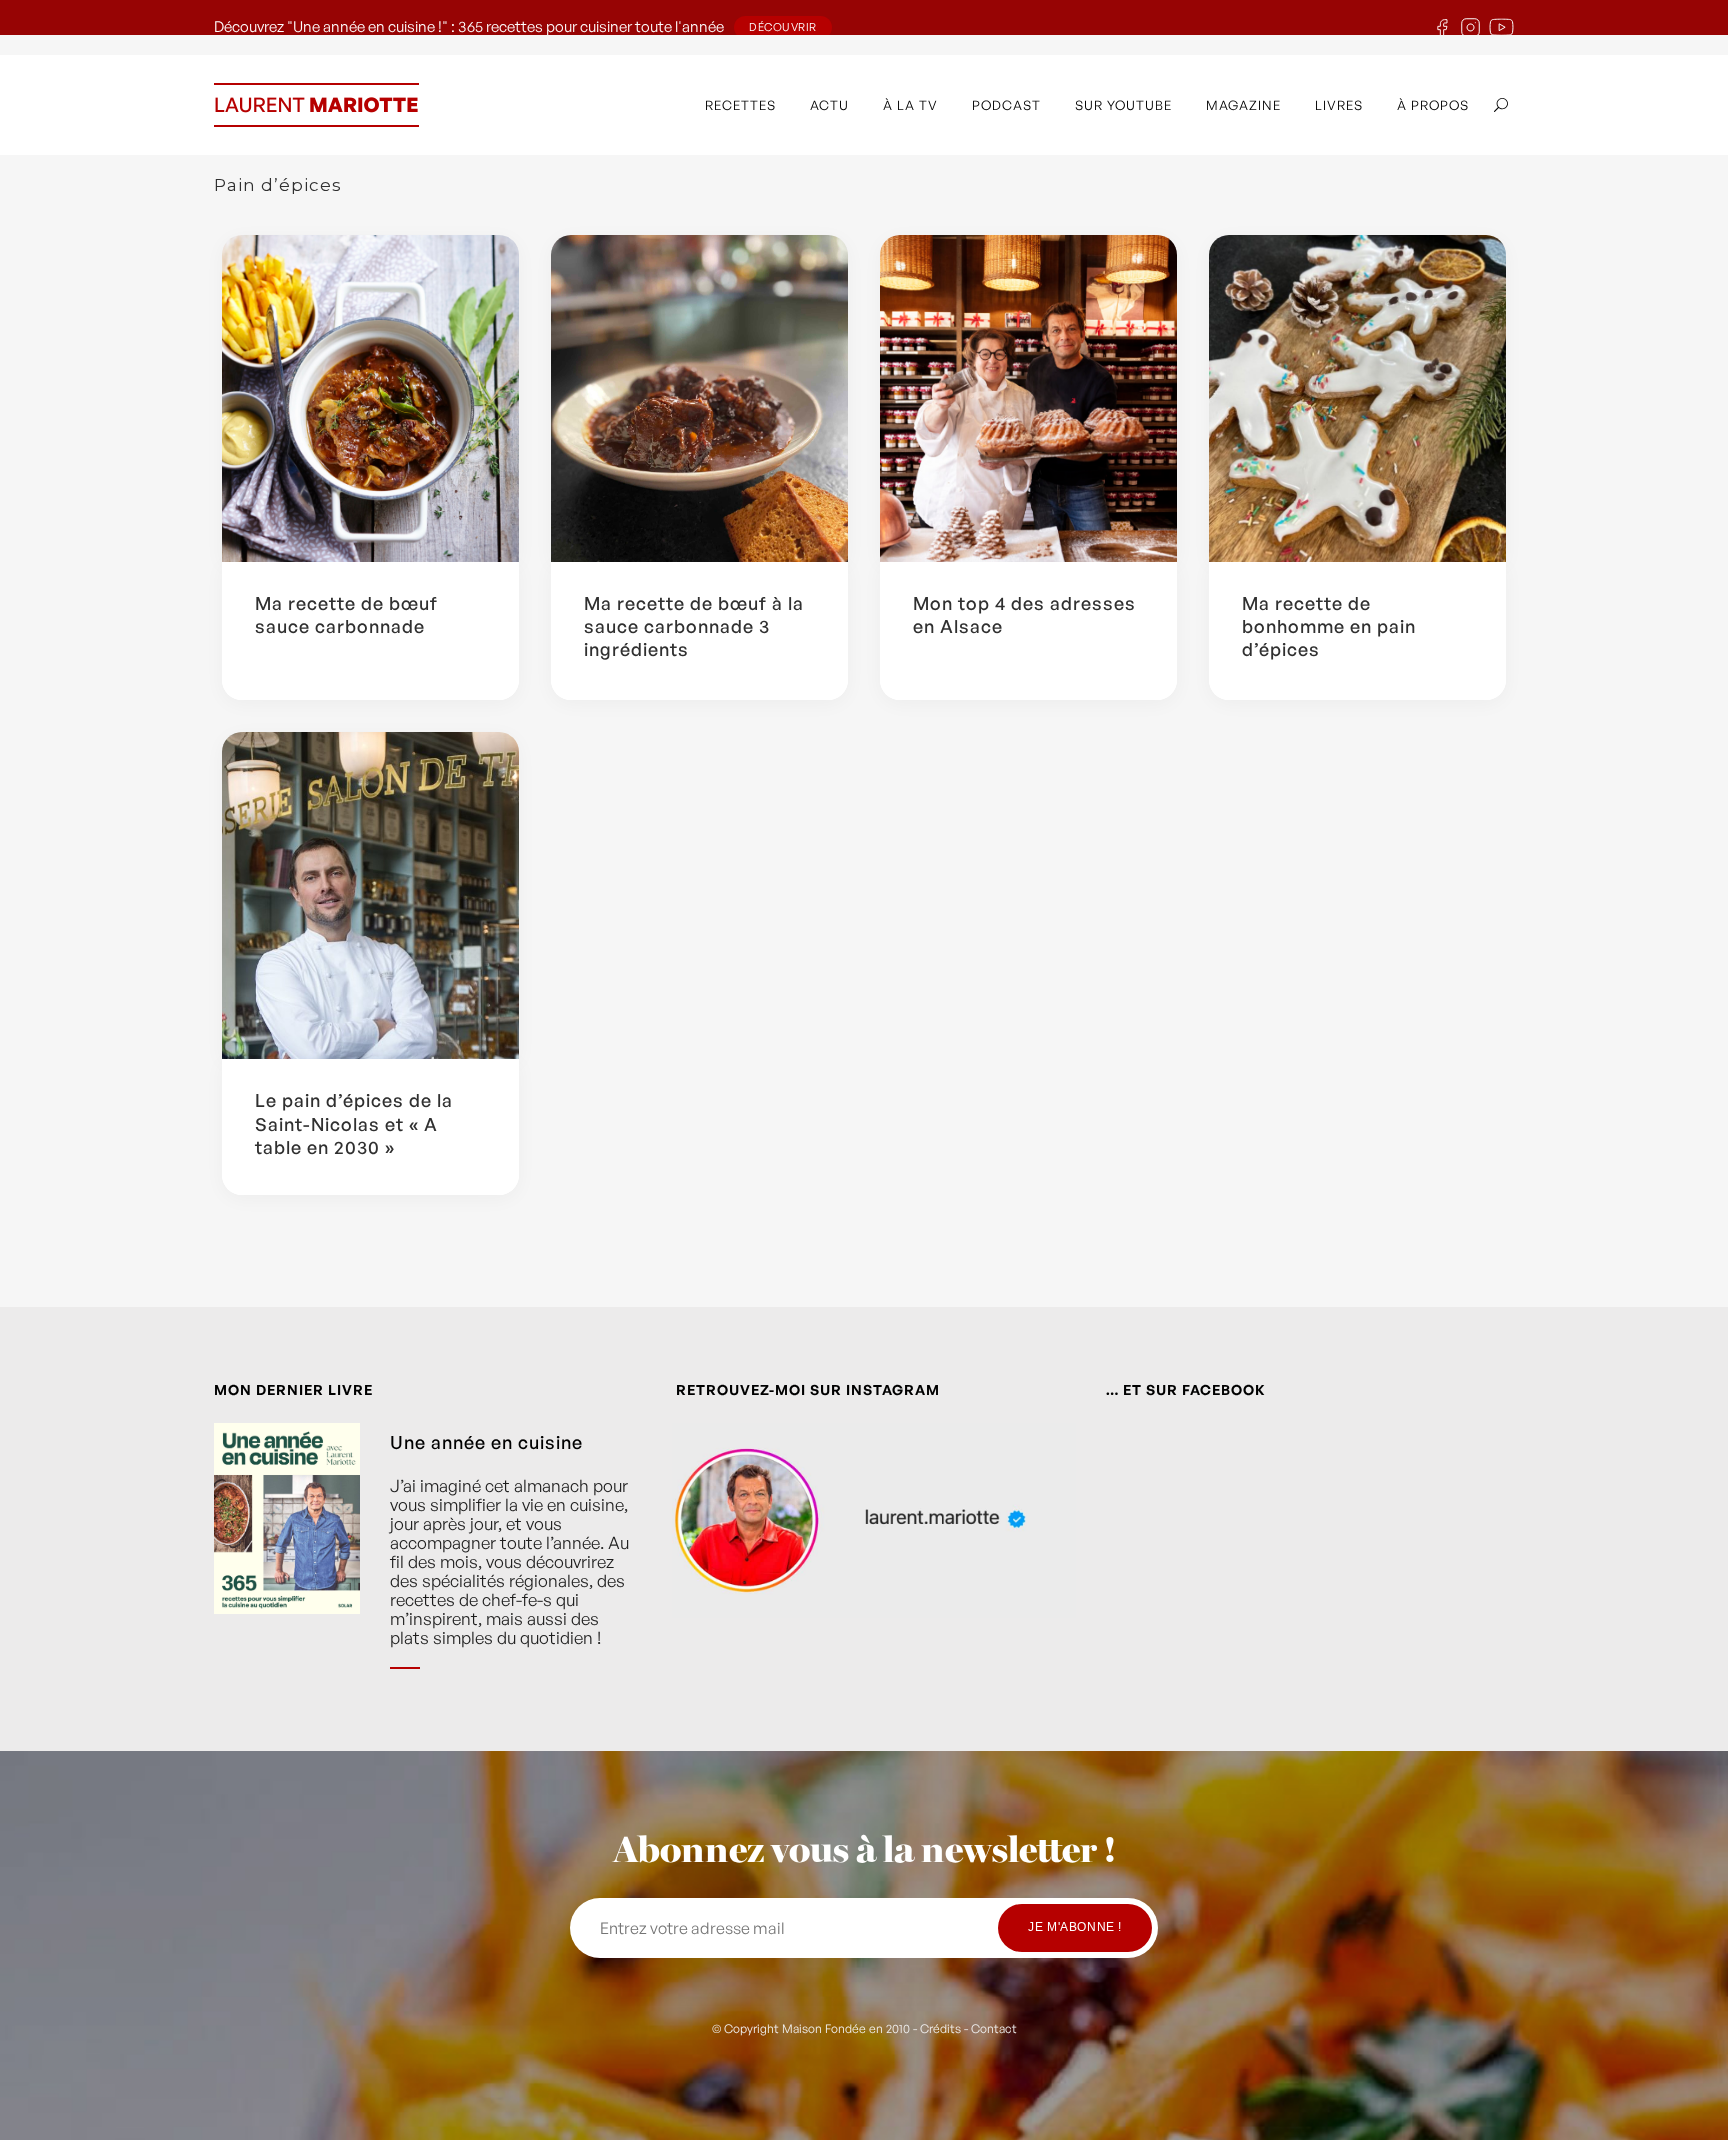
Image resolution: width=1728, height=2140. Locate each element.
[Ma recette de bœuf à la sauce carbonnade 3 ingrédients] (699, 398)
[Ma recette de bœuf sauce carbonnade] (370, 398)
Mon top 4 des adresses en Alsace (1024, 614)
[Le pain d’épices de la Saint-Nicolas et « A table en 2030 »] (370, 895)
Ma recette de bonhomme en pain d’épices (1329, 626)
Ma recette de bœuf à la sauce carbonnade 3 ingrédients (694, 626)
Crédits (940, 2028)
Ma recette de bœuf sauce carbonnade (346, 614)
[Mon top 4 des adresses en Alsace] (1028, 398)
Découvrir (783, 27)
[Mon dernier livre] (287, 1561)
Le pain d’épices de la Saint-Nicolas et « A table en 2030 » (354, 1123)
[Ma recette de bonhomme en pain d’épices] (1357, 398)
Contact (994, 2028)
